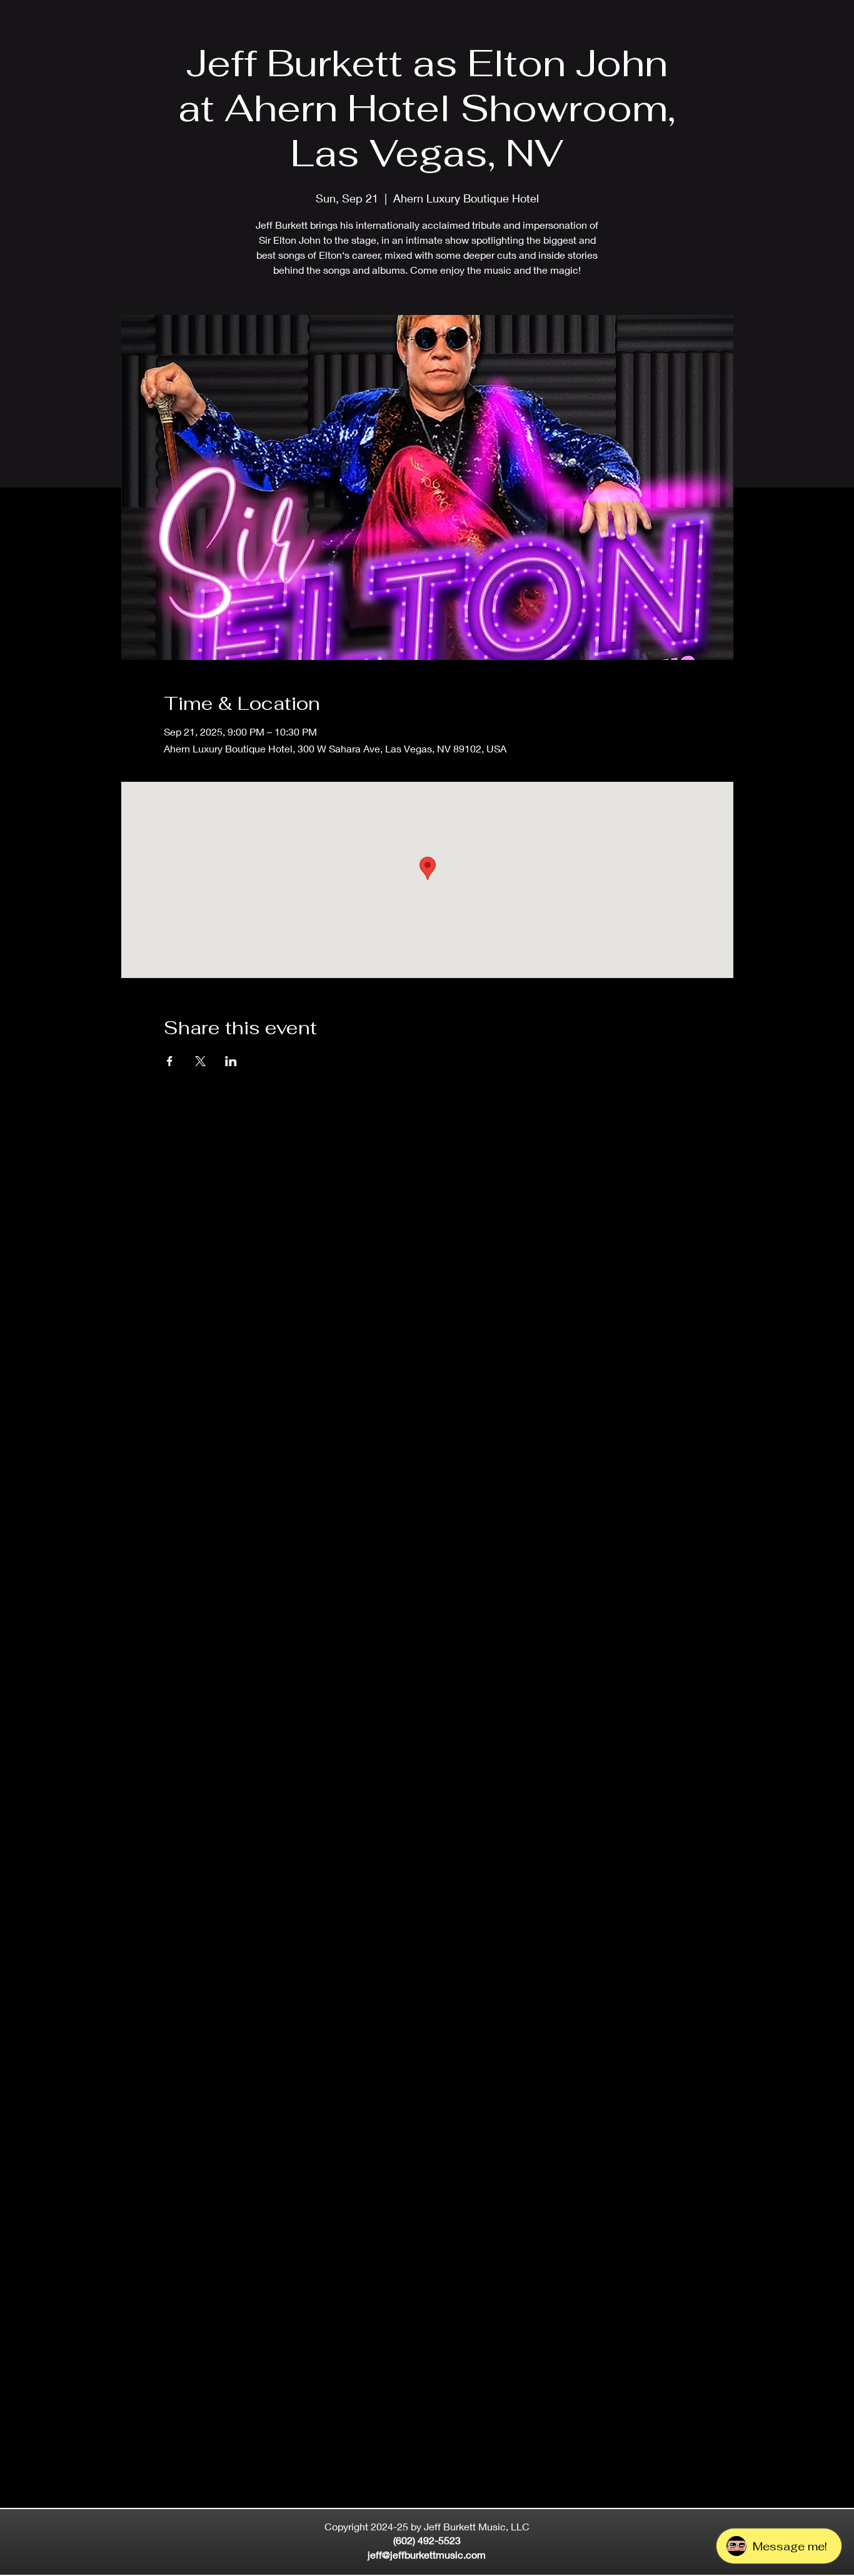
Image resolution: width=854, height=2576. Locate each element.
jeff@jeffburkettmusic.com (427, 2554)
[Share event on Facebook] (170, 1061)
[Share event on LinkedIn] (231, 1061)
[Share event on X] (200, 1061)
